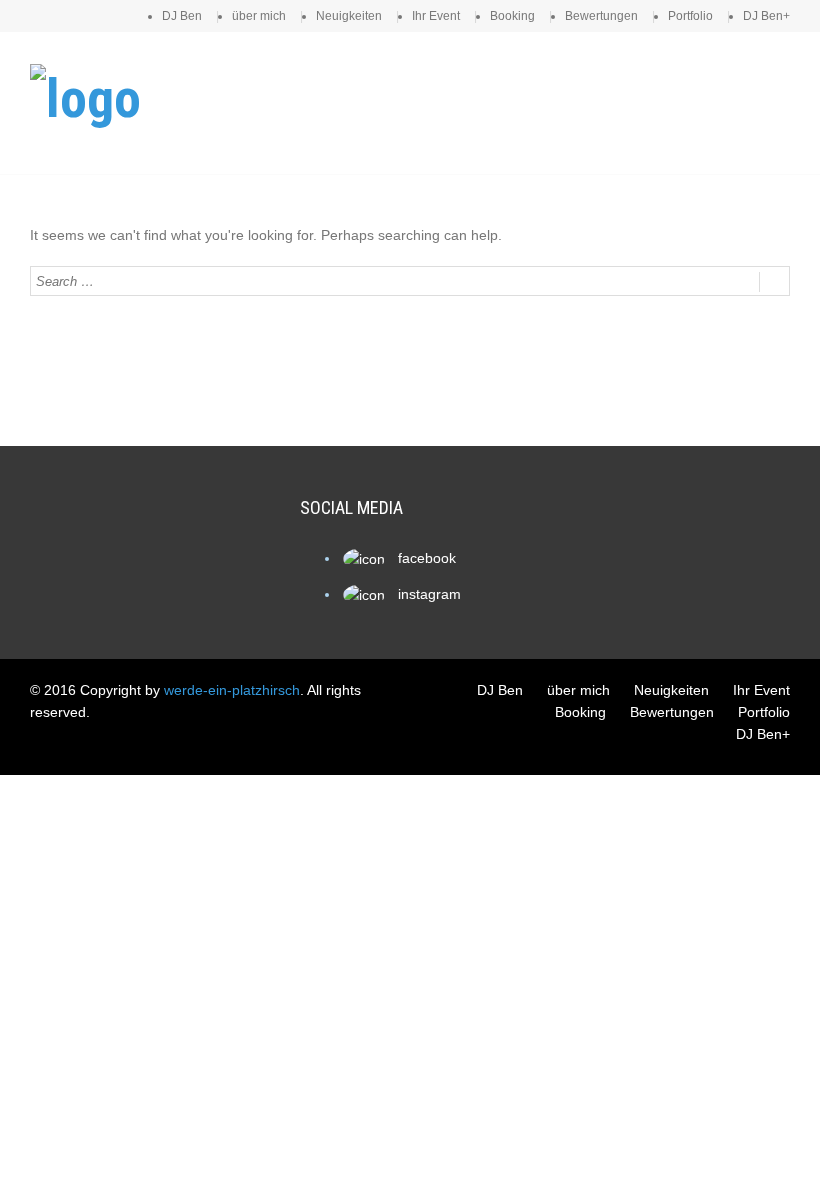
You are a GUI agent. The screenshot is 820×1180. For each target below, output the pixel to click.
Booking (512, 16)
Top (772, 1132)
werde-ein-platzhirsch (232, 690)
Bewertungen (601, 16)
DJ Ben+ (766, 16)
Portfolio (690, 16)
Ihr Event (436, 16)
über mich (259, 16)
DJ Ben (182, 16)
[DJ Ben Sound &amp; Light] (85, 99)
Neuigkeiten (349, 16)
